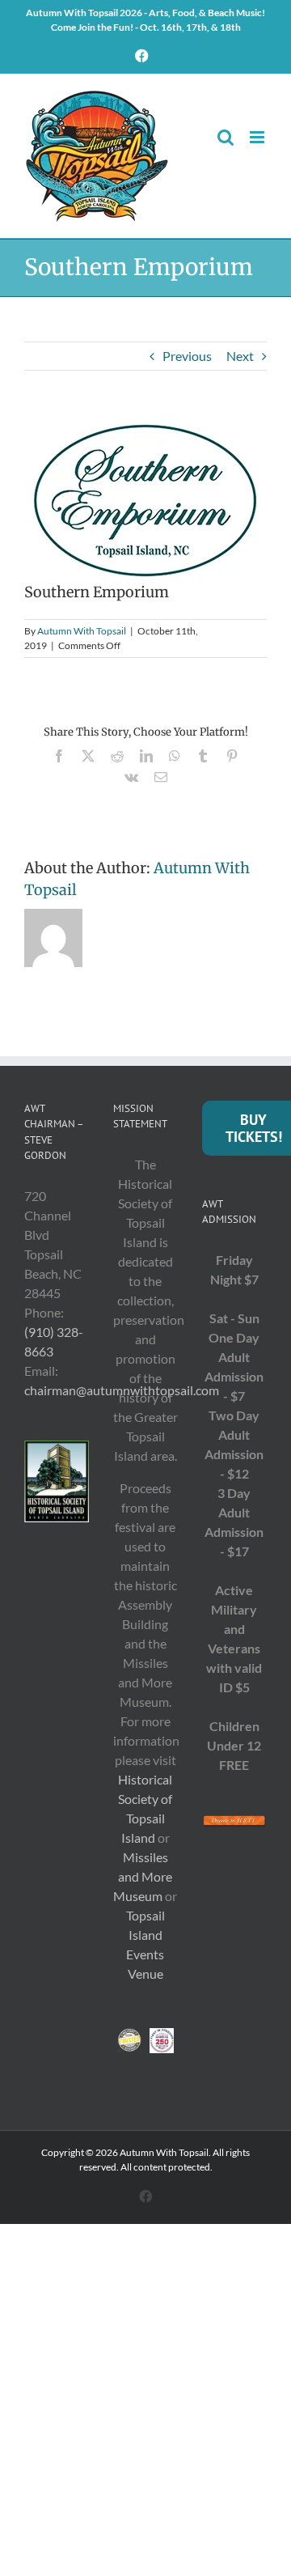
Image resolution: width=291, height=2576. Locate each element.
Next (240, 356)
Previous (187, 356)
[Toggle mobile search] (226, 137)
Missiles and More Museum (143, 1876)
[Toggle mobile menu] (258, 137)
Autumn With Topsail (82, 631)
